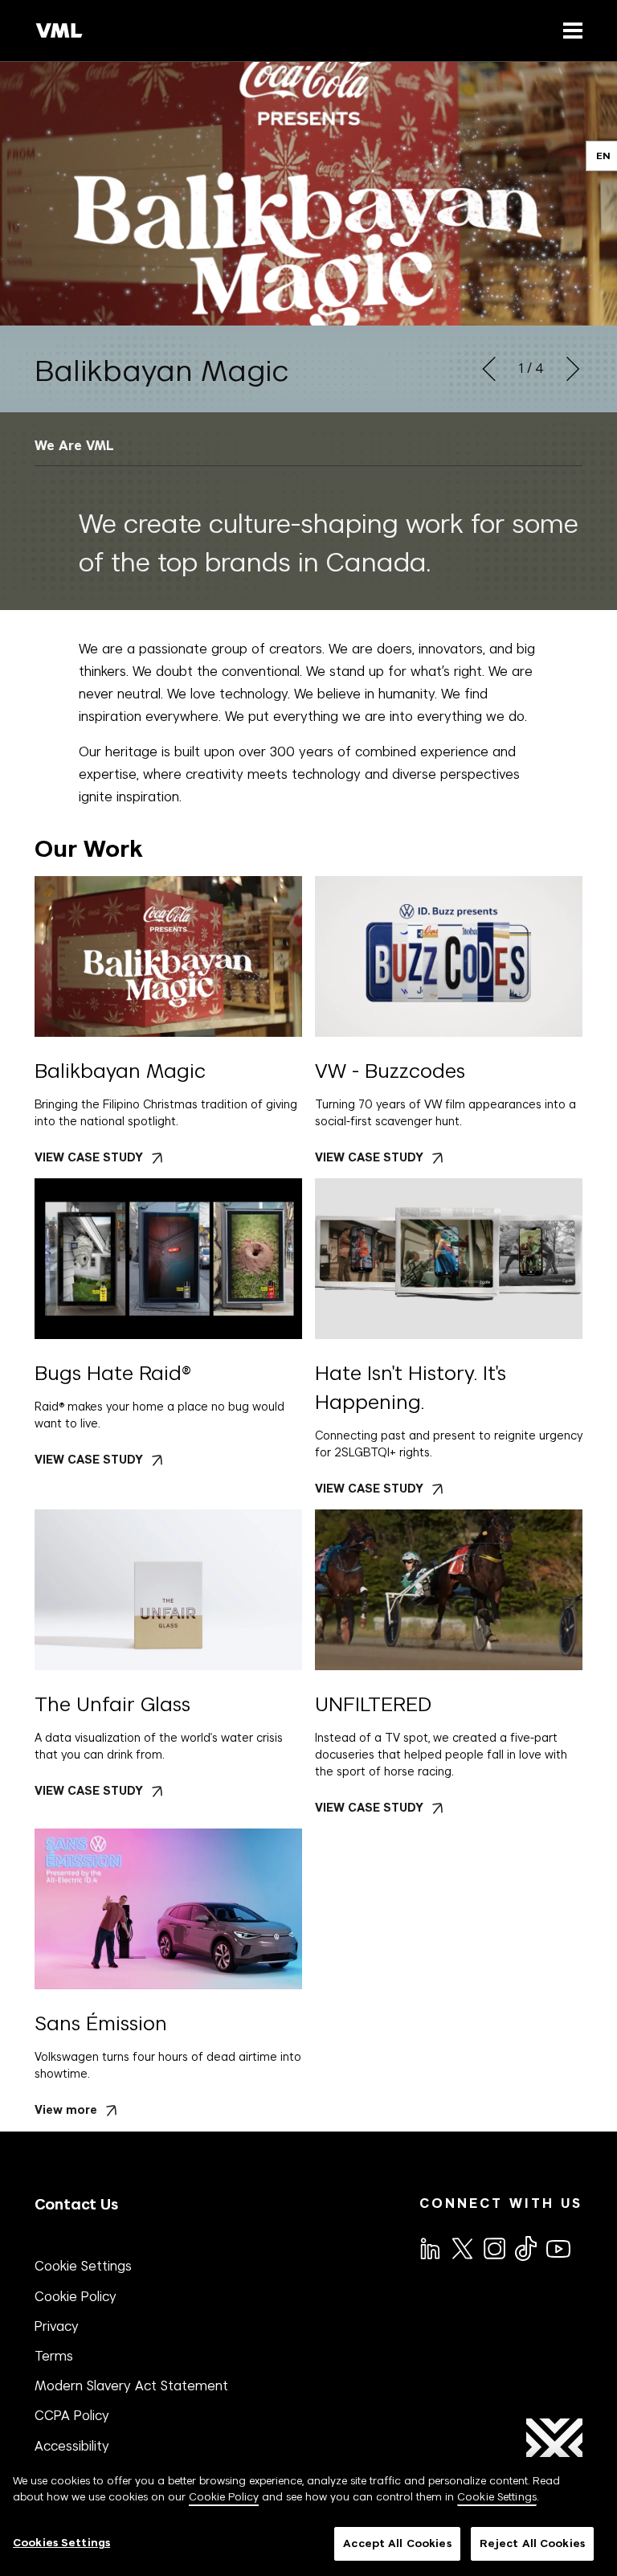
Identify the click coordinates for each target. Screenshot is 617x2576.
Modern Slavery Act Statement (131, 2386)
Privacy (57, 2326)
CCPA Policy (72, 2415)
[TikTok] (525, 2248)
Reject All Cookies (532, 2543)
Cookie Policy (76, 2296)
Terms (54, 2356)
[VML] (59, 31)
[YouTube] (558, 2247)
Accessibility (72, 2446)
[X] (461, 2247)
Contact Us (76, 2204)
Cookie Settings (83, 2266)
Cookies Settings (61, 2543)
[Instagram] (493, 2247)
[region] (308, 2517)
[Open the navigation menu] (570, 30)
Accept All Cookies (397, 2543)
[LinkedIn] (429, 2247)
